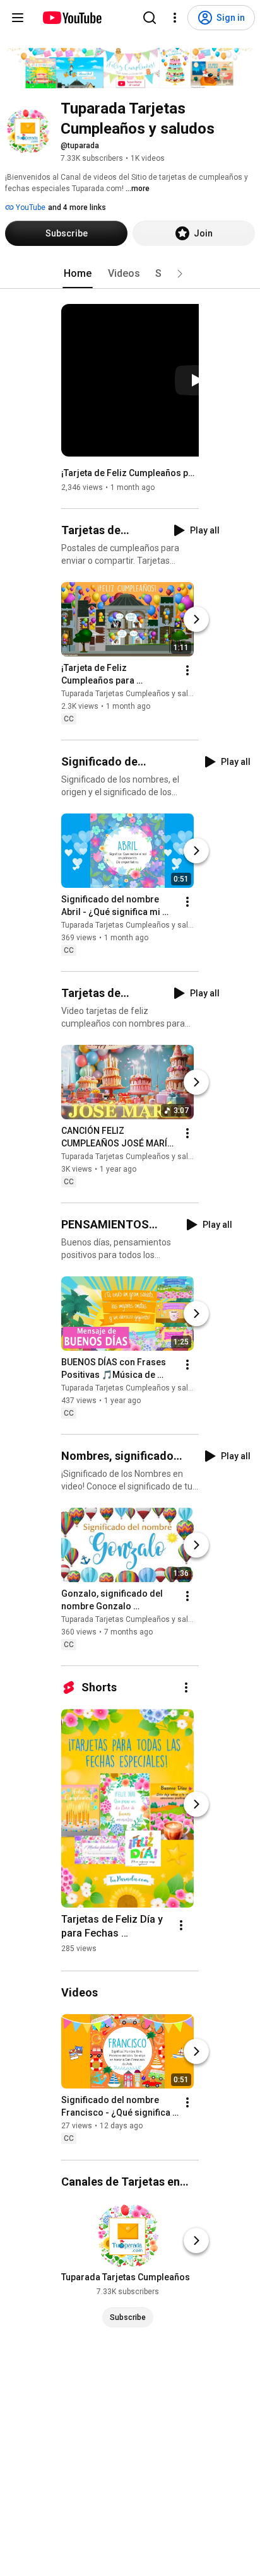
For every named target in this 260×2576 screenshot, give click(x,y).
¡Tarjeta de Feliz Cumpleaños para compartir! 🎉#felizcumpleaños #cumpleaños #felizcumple (130, 473)
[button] (180, 274)
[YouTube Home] (72, 18)
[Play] (196, 380)
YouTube (30, 207)
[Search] (150, 18)
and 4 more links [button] (77, 207)
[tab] (78, 274)
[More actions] (187, 670)
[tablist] (130, 274)
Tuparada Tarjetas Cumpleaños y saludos (133, 694)
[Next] (196, 619)
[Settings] (175, 18)
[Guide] (18, 18)
